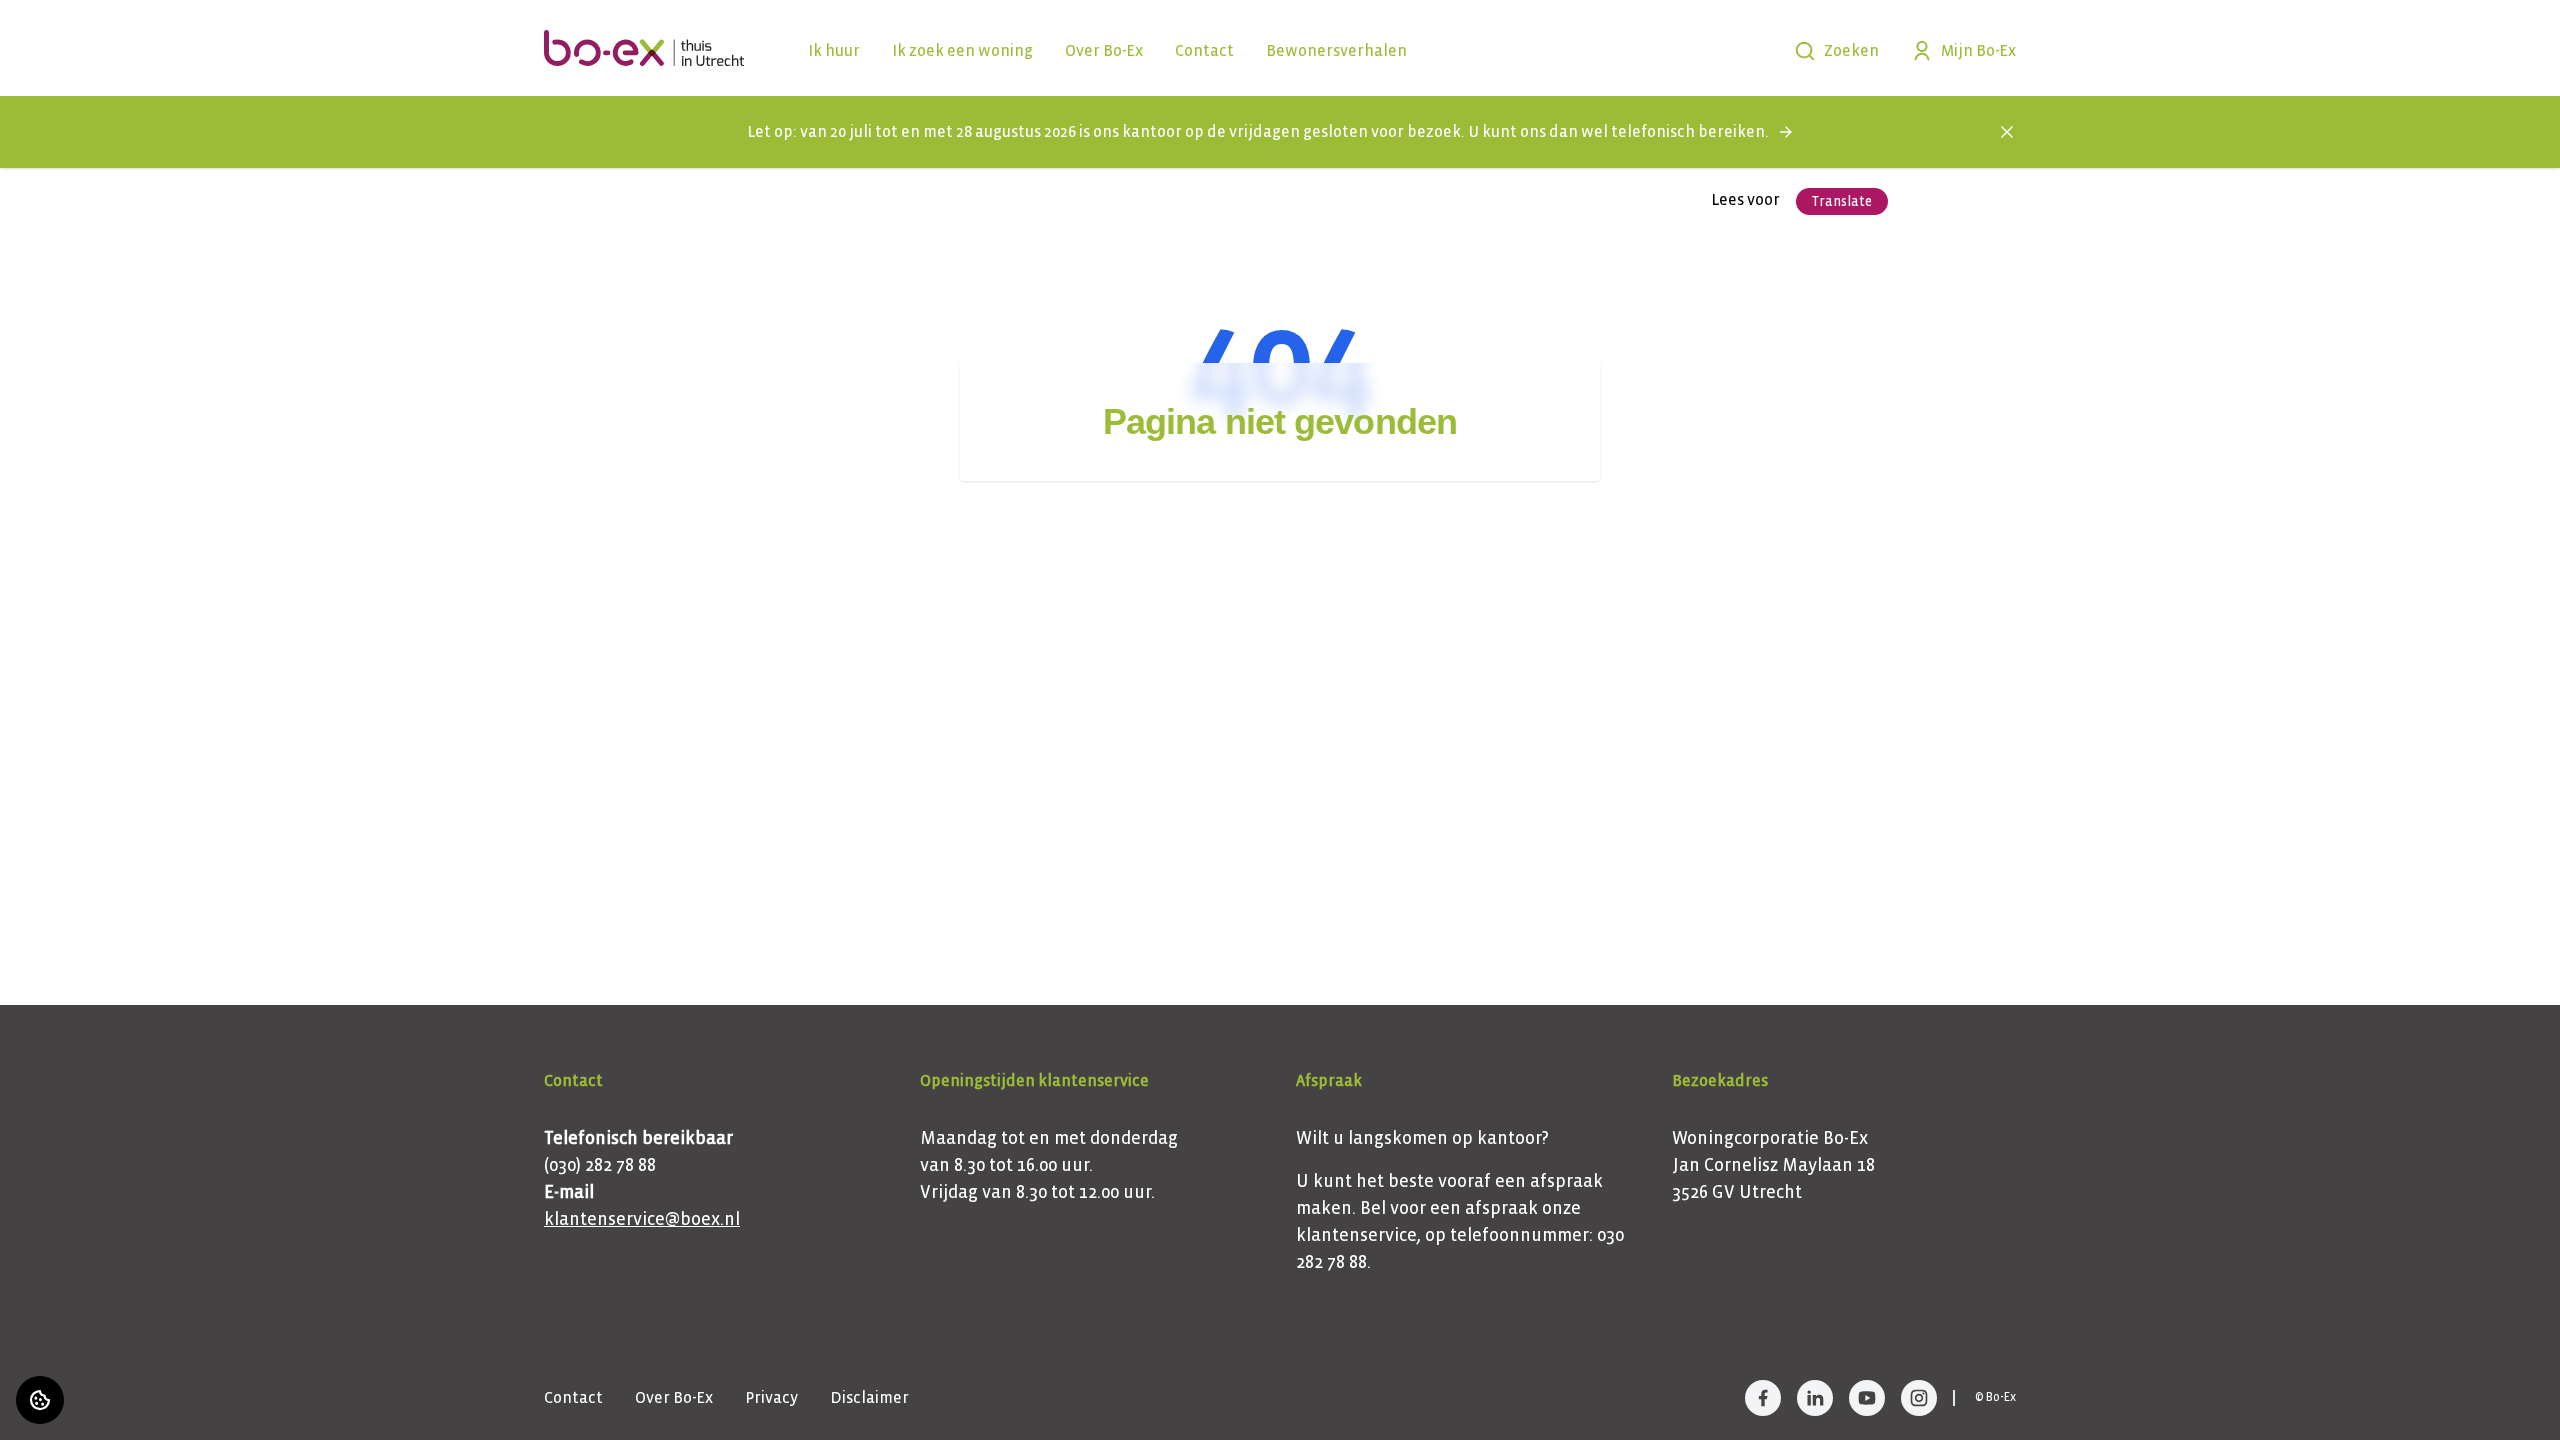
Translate (1842, 201)
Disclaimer (869, 1397)
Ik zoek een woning (962, 50)
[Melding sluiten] (2007, 132)
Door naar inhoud (81, 27)
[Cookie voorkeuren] (40, 1400)
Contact (1204, 50)
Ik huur (834, 50)
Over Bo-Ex (1104, 50)
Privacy (771, 1397)
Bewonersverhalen (1336, 50)
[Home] (644, 48)
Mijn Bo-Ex (1978, 50)
